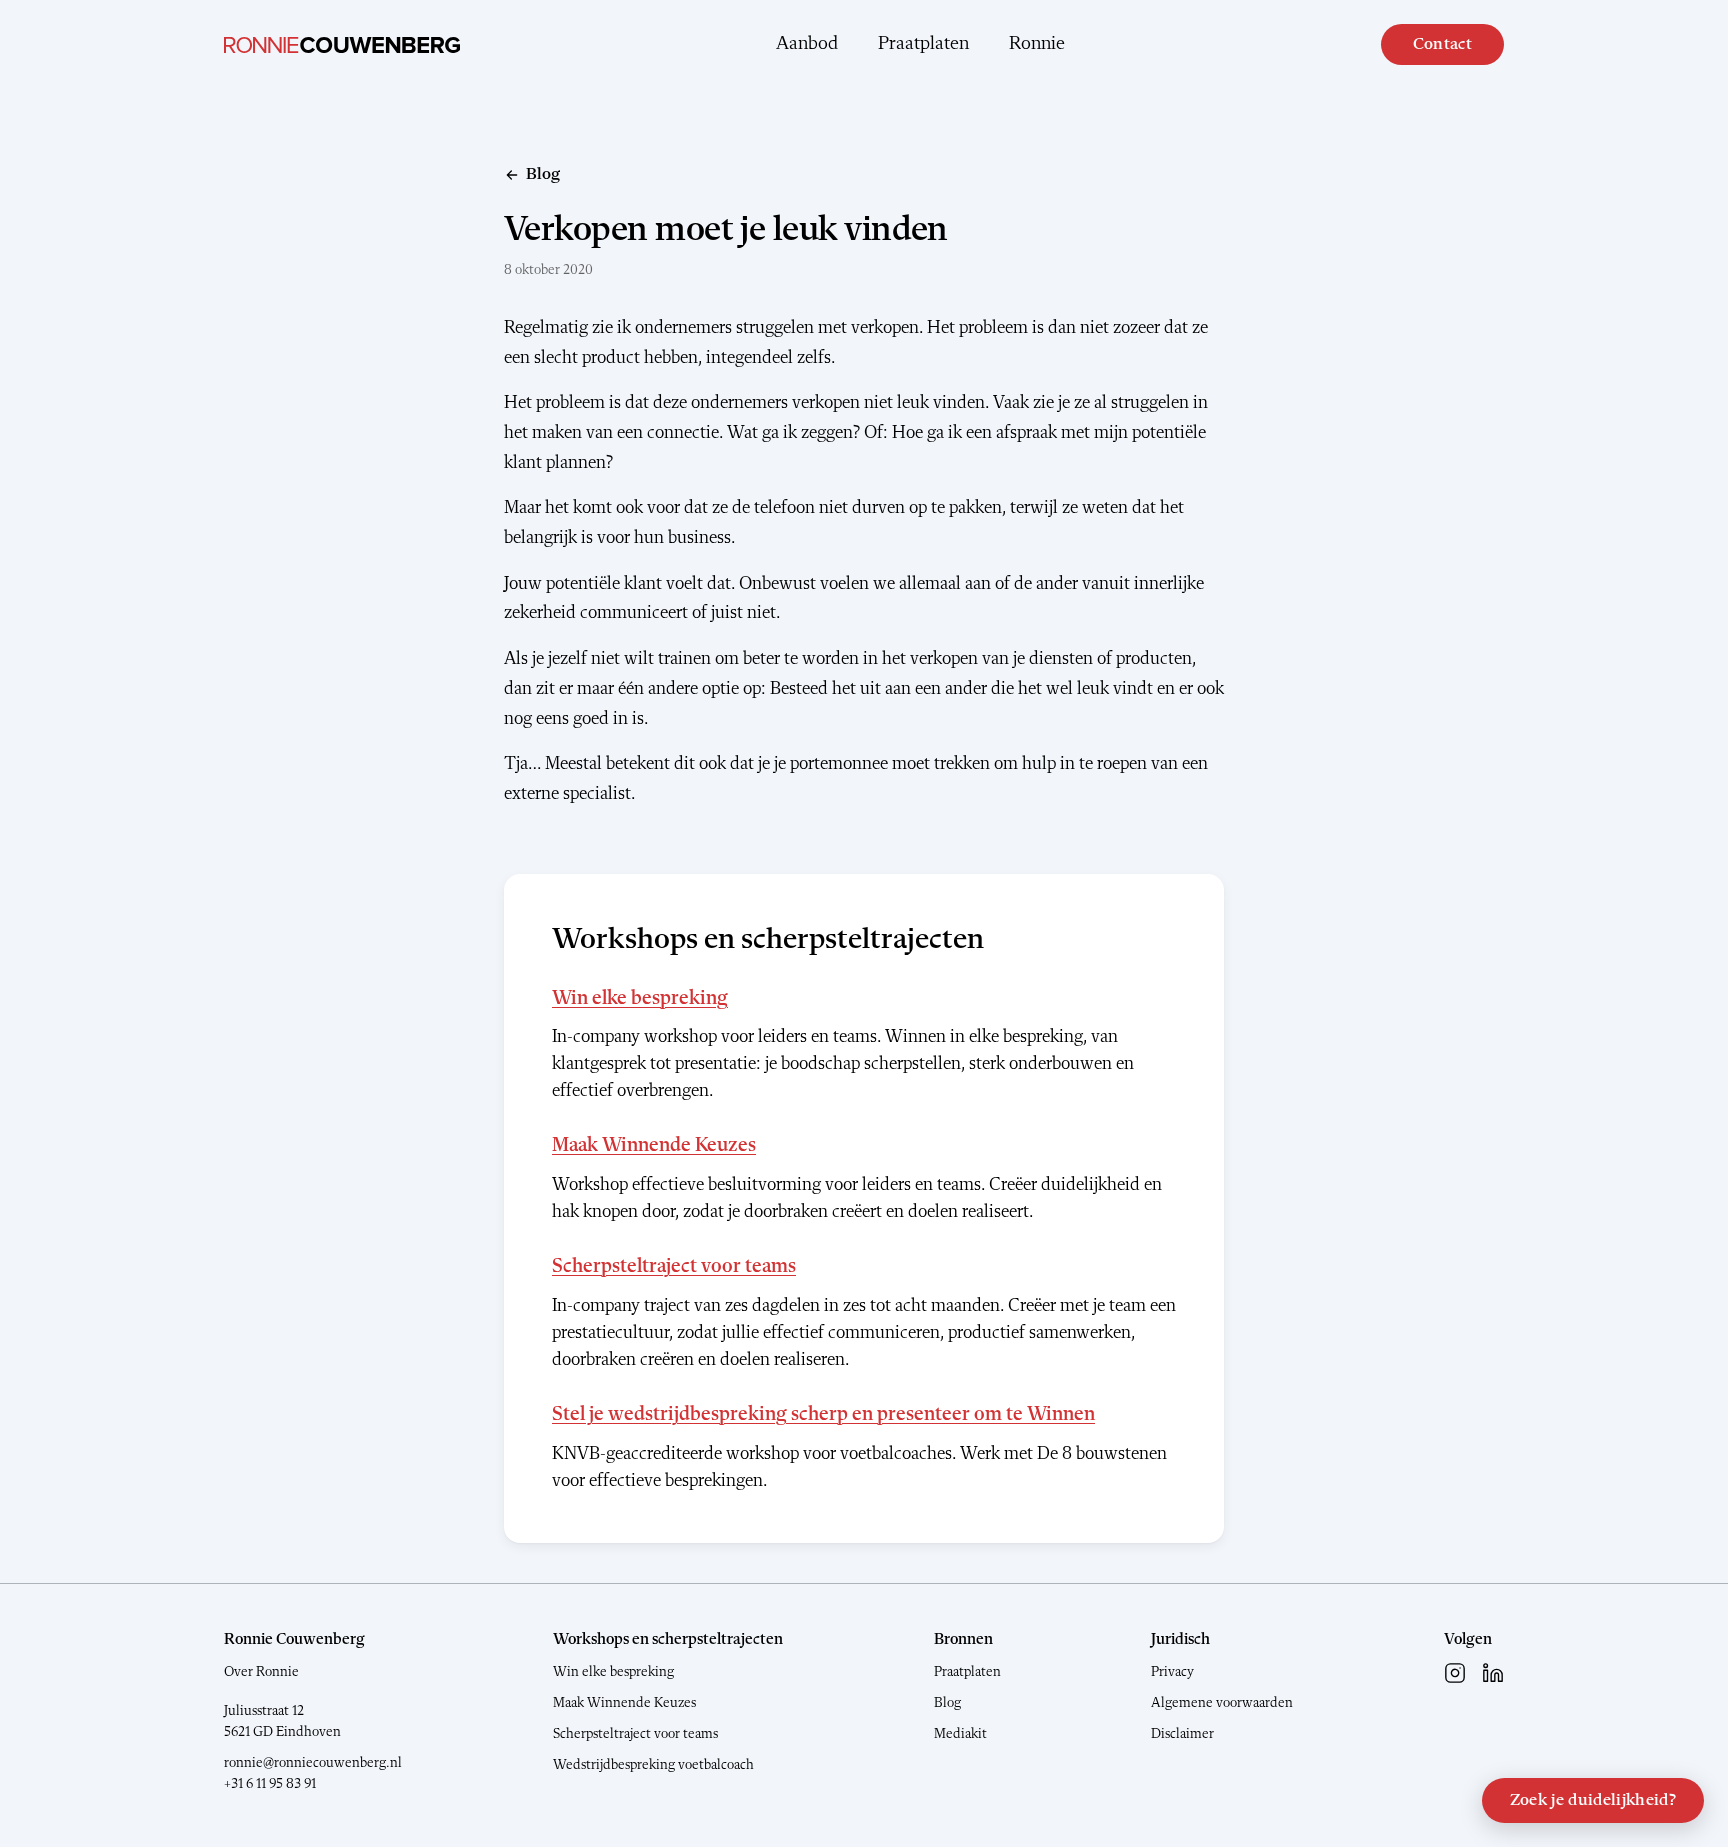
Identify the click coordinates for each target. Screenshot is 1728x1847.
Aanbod (807, 44)
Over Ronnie (261, 1672)
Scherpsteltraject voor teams (674, 1267)
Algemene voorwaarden (1222, 1703)
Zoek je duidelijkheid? (1593, 1800)
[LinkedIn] (1493, 1673)
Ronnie (1037, 44)
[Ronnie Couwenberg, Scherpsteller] (342, 45)
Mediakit (960, 1734)
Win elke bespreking (640, 999)
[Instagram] (1455, 1673)
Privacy (1172, 1672)
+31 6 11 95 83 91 (270, 1784)
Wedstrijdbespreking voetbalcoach (653, 1765)
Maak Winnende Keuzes (654, 1146)
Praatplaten (923, 44)
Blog (947, 1703)
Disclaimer (1182, 1734)
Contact (1442, 44)
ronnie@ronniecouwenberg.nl (313, 1763)
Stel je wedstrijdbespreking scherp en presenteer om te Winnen (823, 1415)
